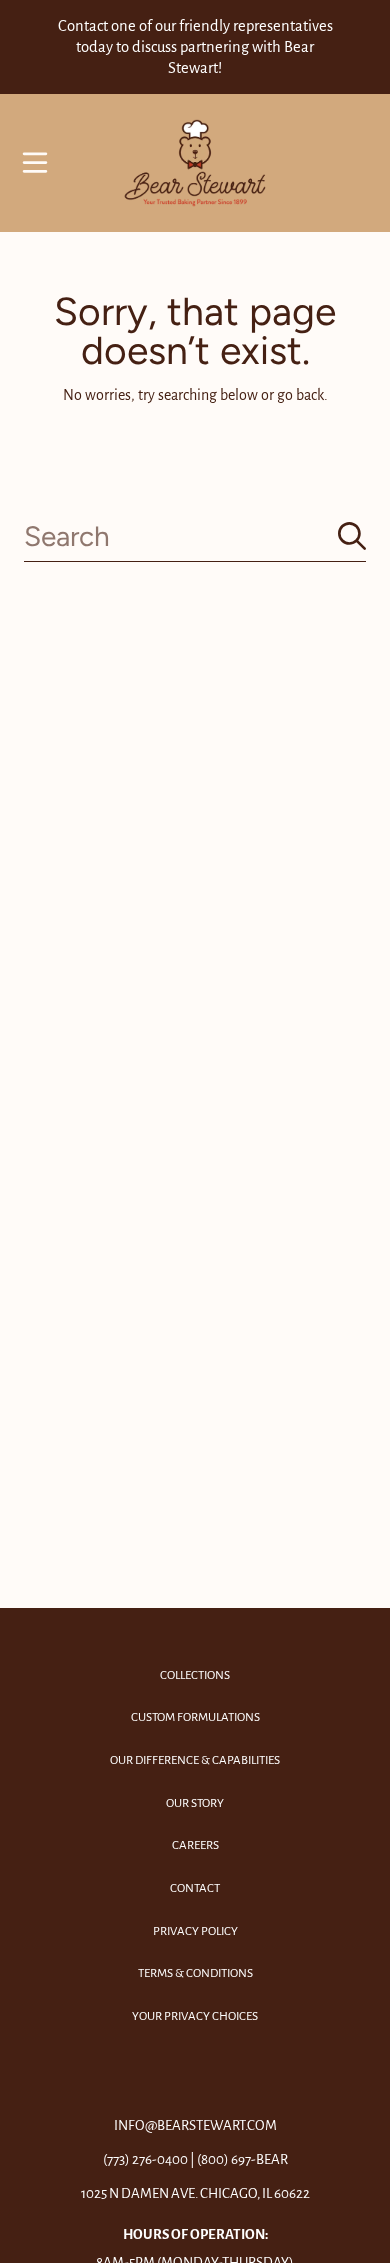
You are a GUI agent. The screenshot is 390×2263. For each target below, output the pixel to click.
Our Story (195, 1803)
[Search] (352, 536)
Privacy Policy (195, 1931)
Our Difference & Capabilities (195, 1760)
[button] (35, 163)
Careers (195, 1845)
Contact (195, 1888)
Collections (195, 1675)
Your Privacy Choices (195, 2016)
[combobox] (195, 536)
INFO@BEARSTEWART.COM (195, 2125)
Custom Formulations (195, 1717)
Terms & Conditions (195, 1973)
